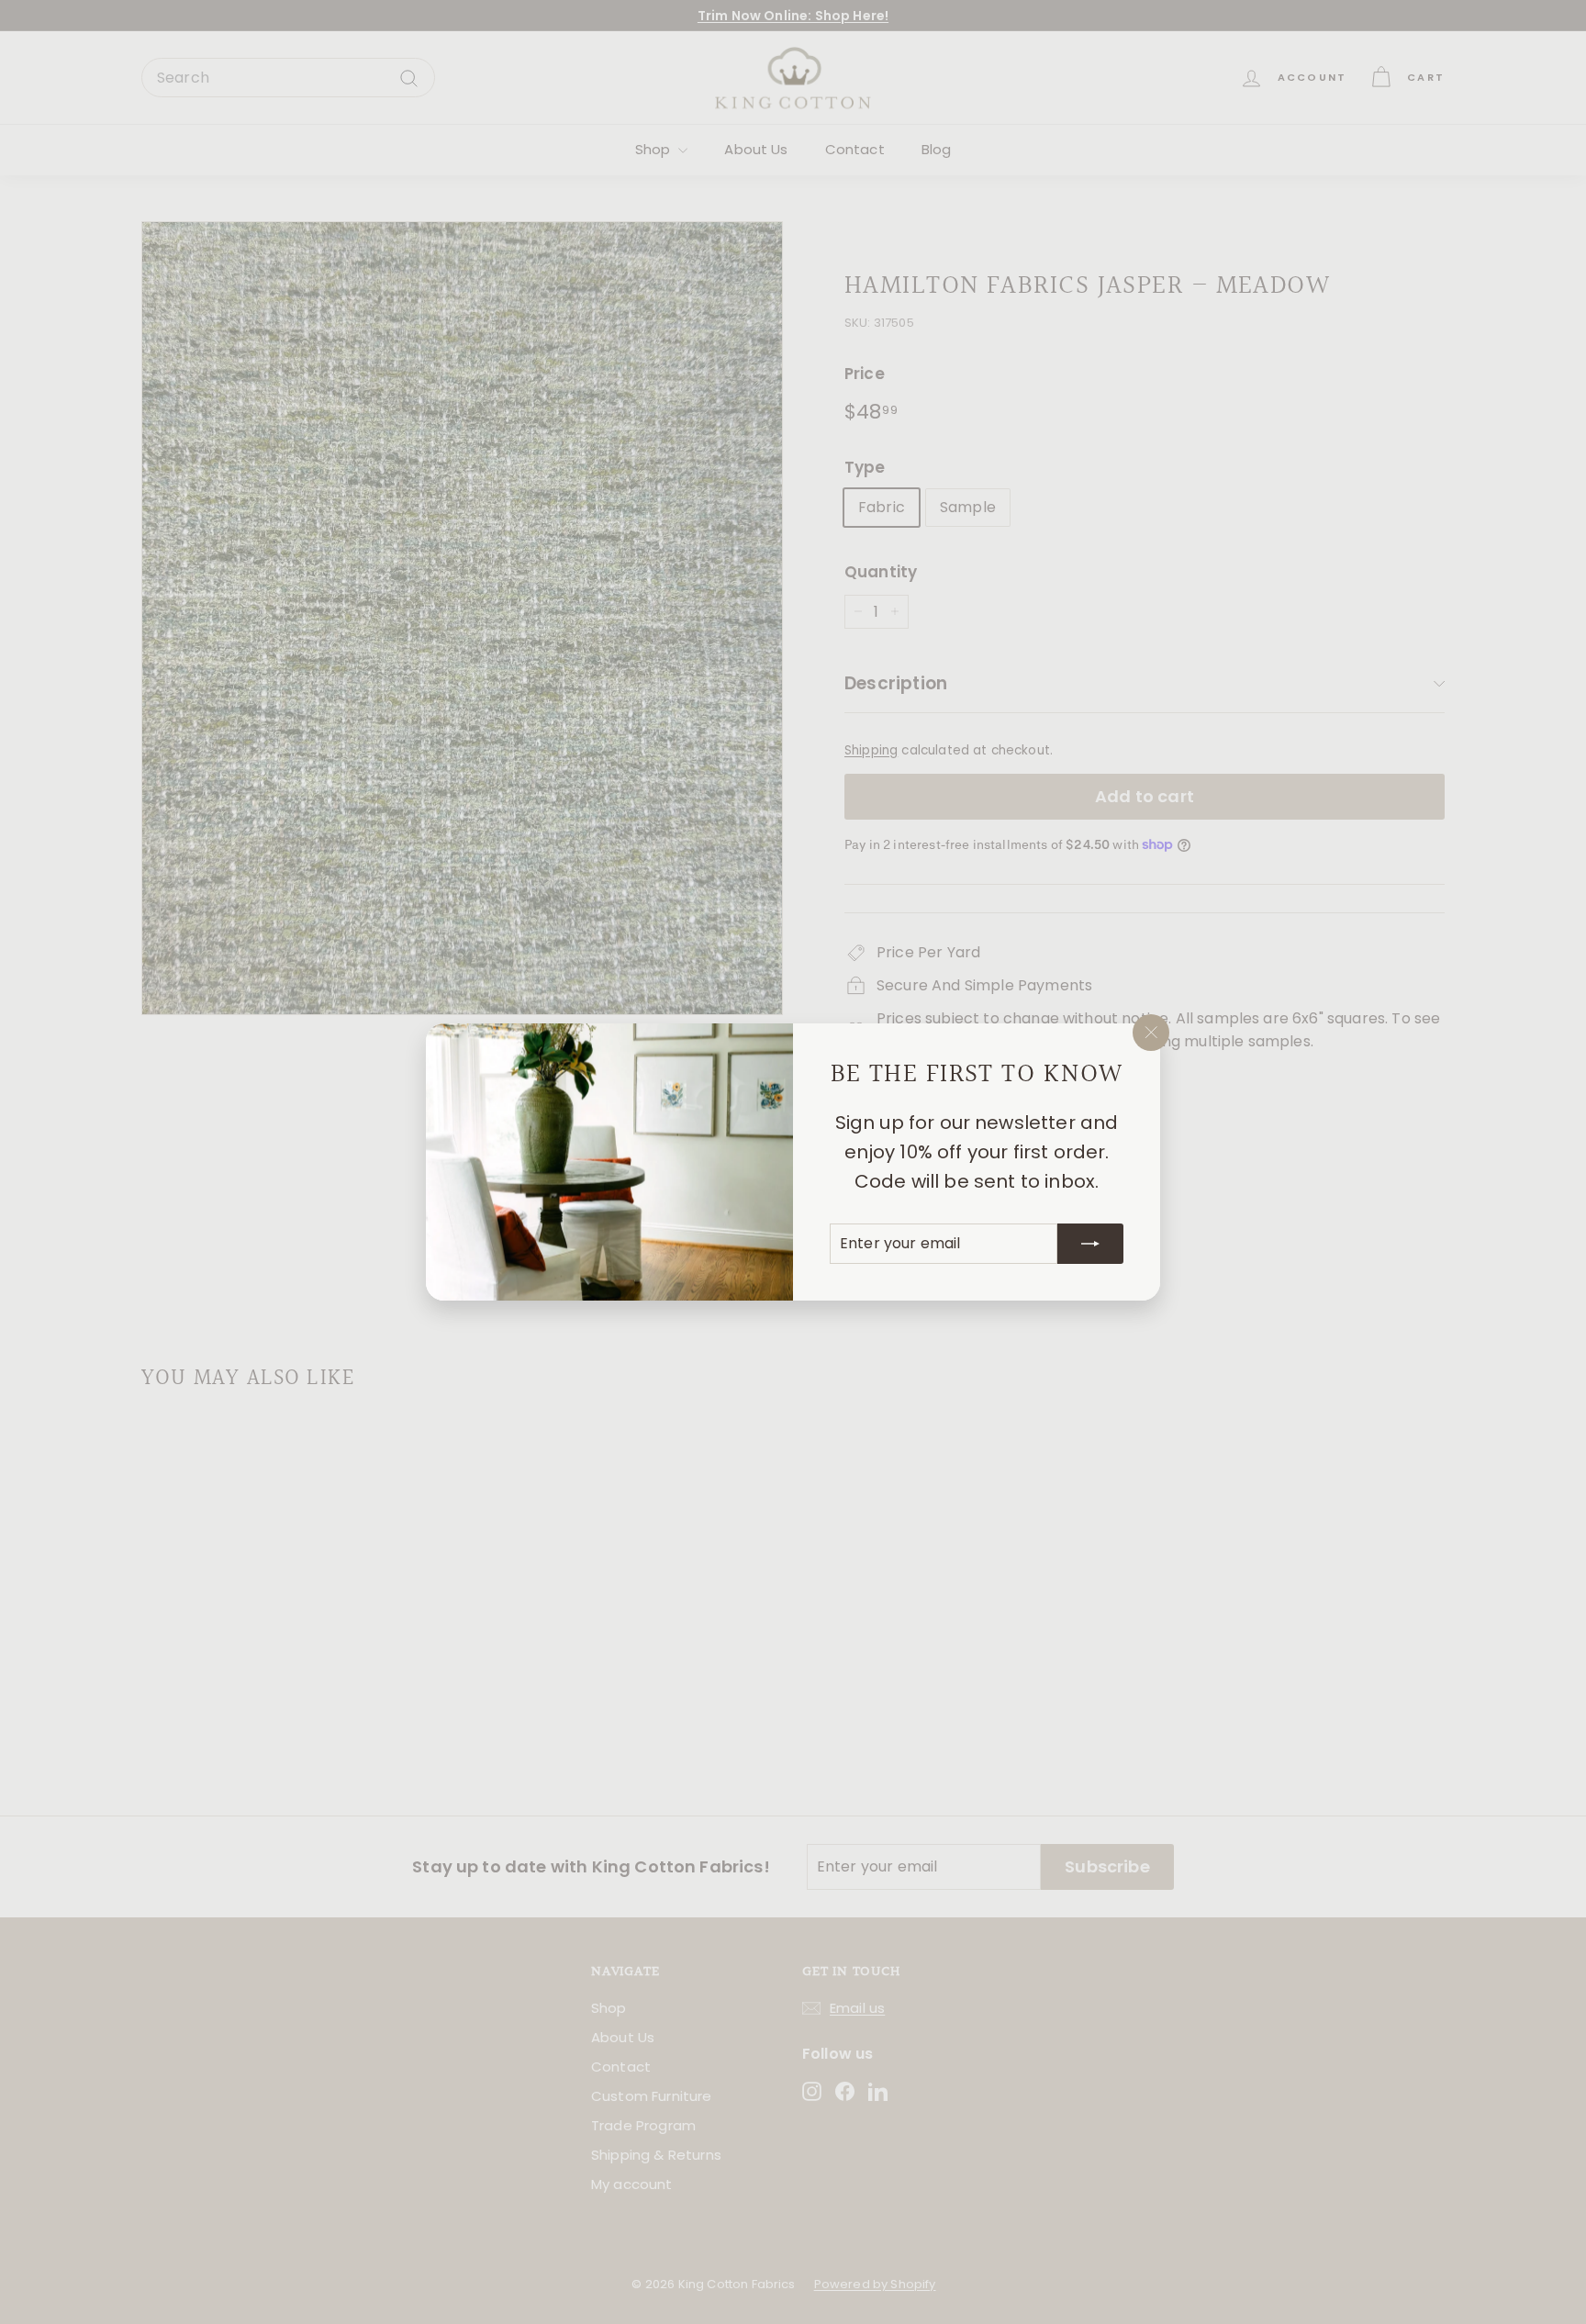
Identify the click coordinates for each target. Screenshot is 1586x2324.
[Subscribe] (1090, 1244)
